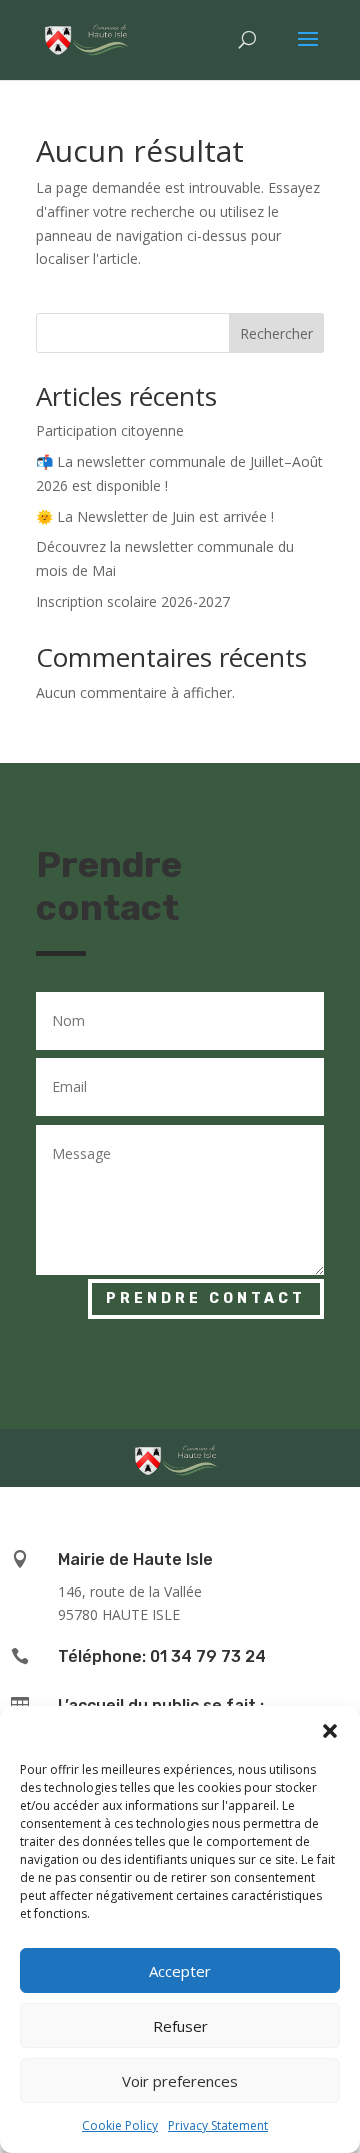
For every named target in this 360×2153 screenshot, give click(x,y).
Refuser (180, 2026)
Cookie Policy (120, 2125)
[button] (330, 1731)
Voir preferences (180, 2081)
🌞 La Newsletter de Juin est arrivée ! (155, 516)
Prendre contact (206, 1298)
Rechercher (276, 333)
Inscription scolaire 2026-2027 (133, 601)
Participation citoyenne (110, 430)
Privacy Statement (218, 2125)
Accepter (180, 1971)
